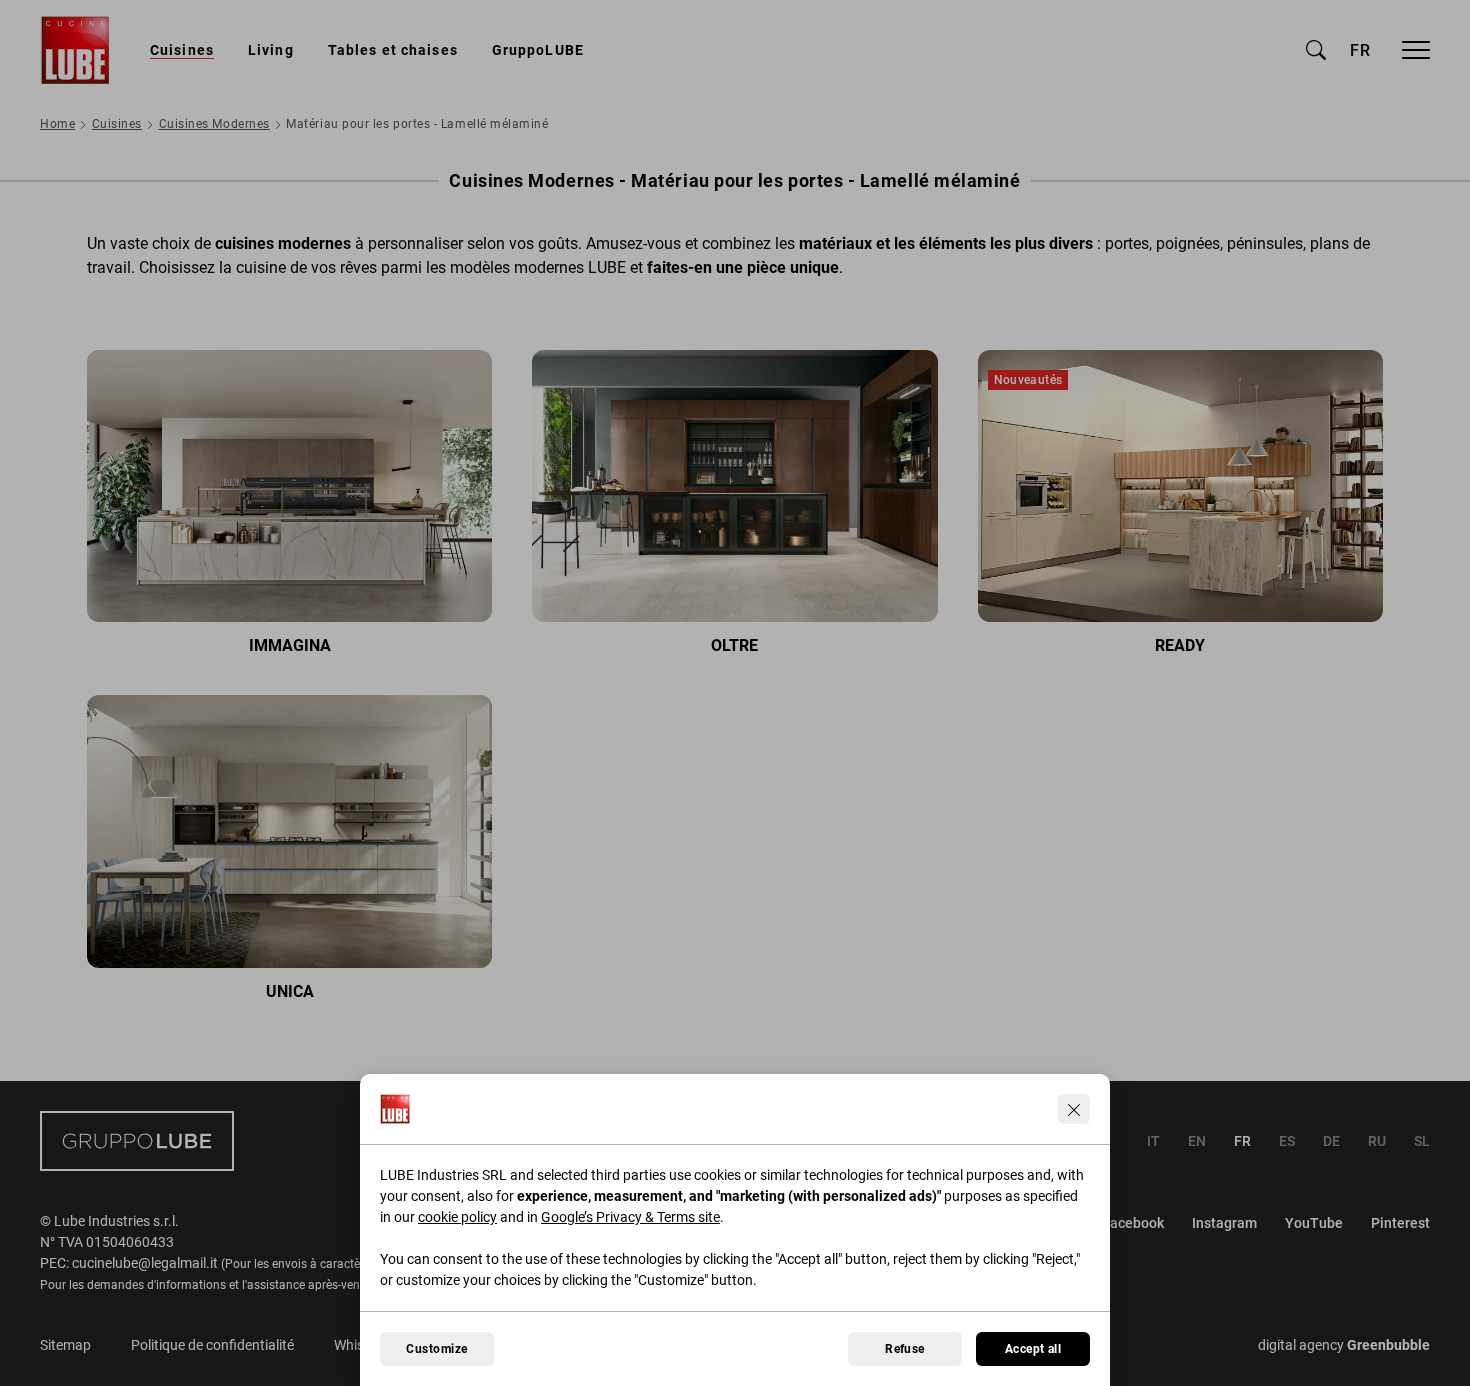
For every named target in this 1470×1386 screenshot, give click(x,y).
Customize (436, 1349)
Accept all (1033, 1349)
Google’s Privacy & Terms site (630, 1217)
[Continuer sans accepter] (1074, 1109)
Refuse (905, 1349)
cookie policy (457, 1217)
